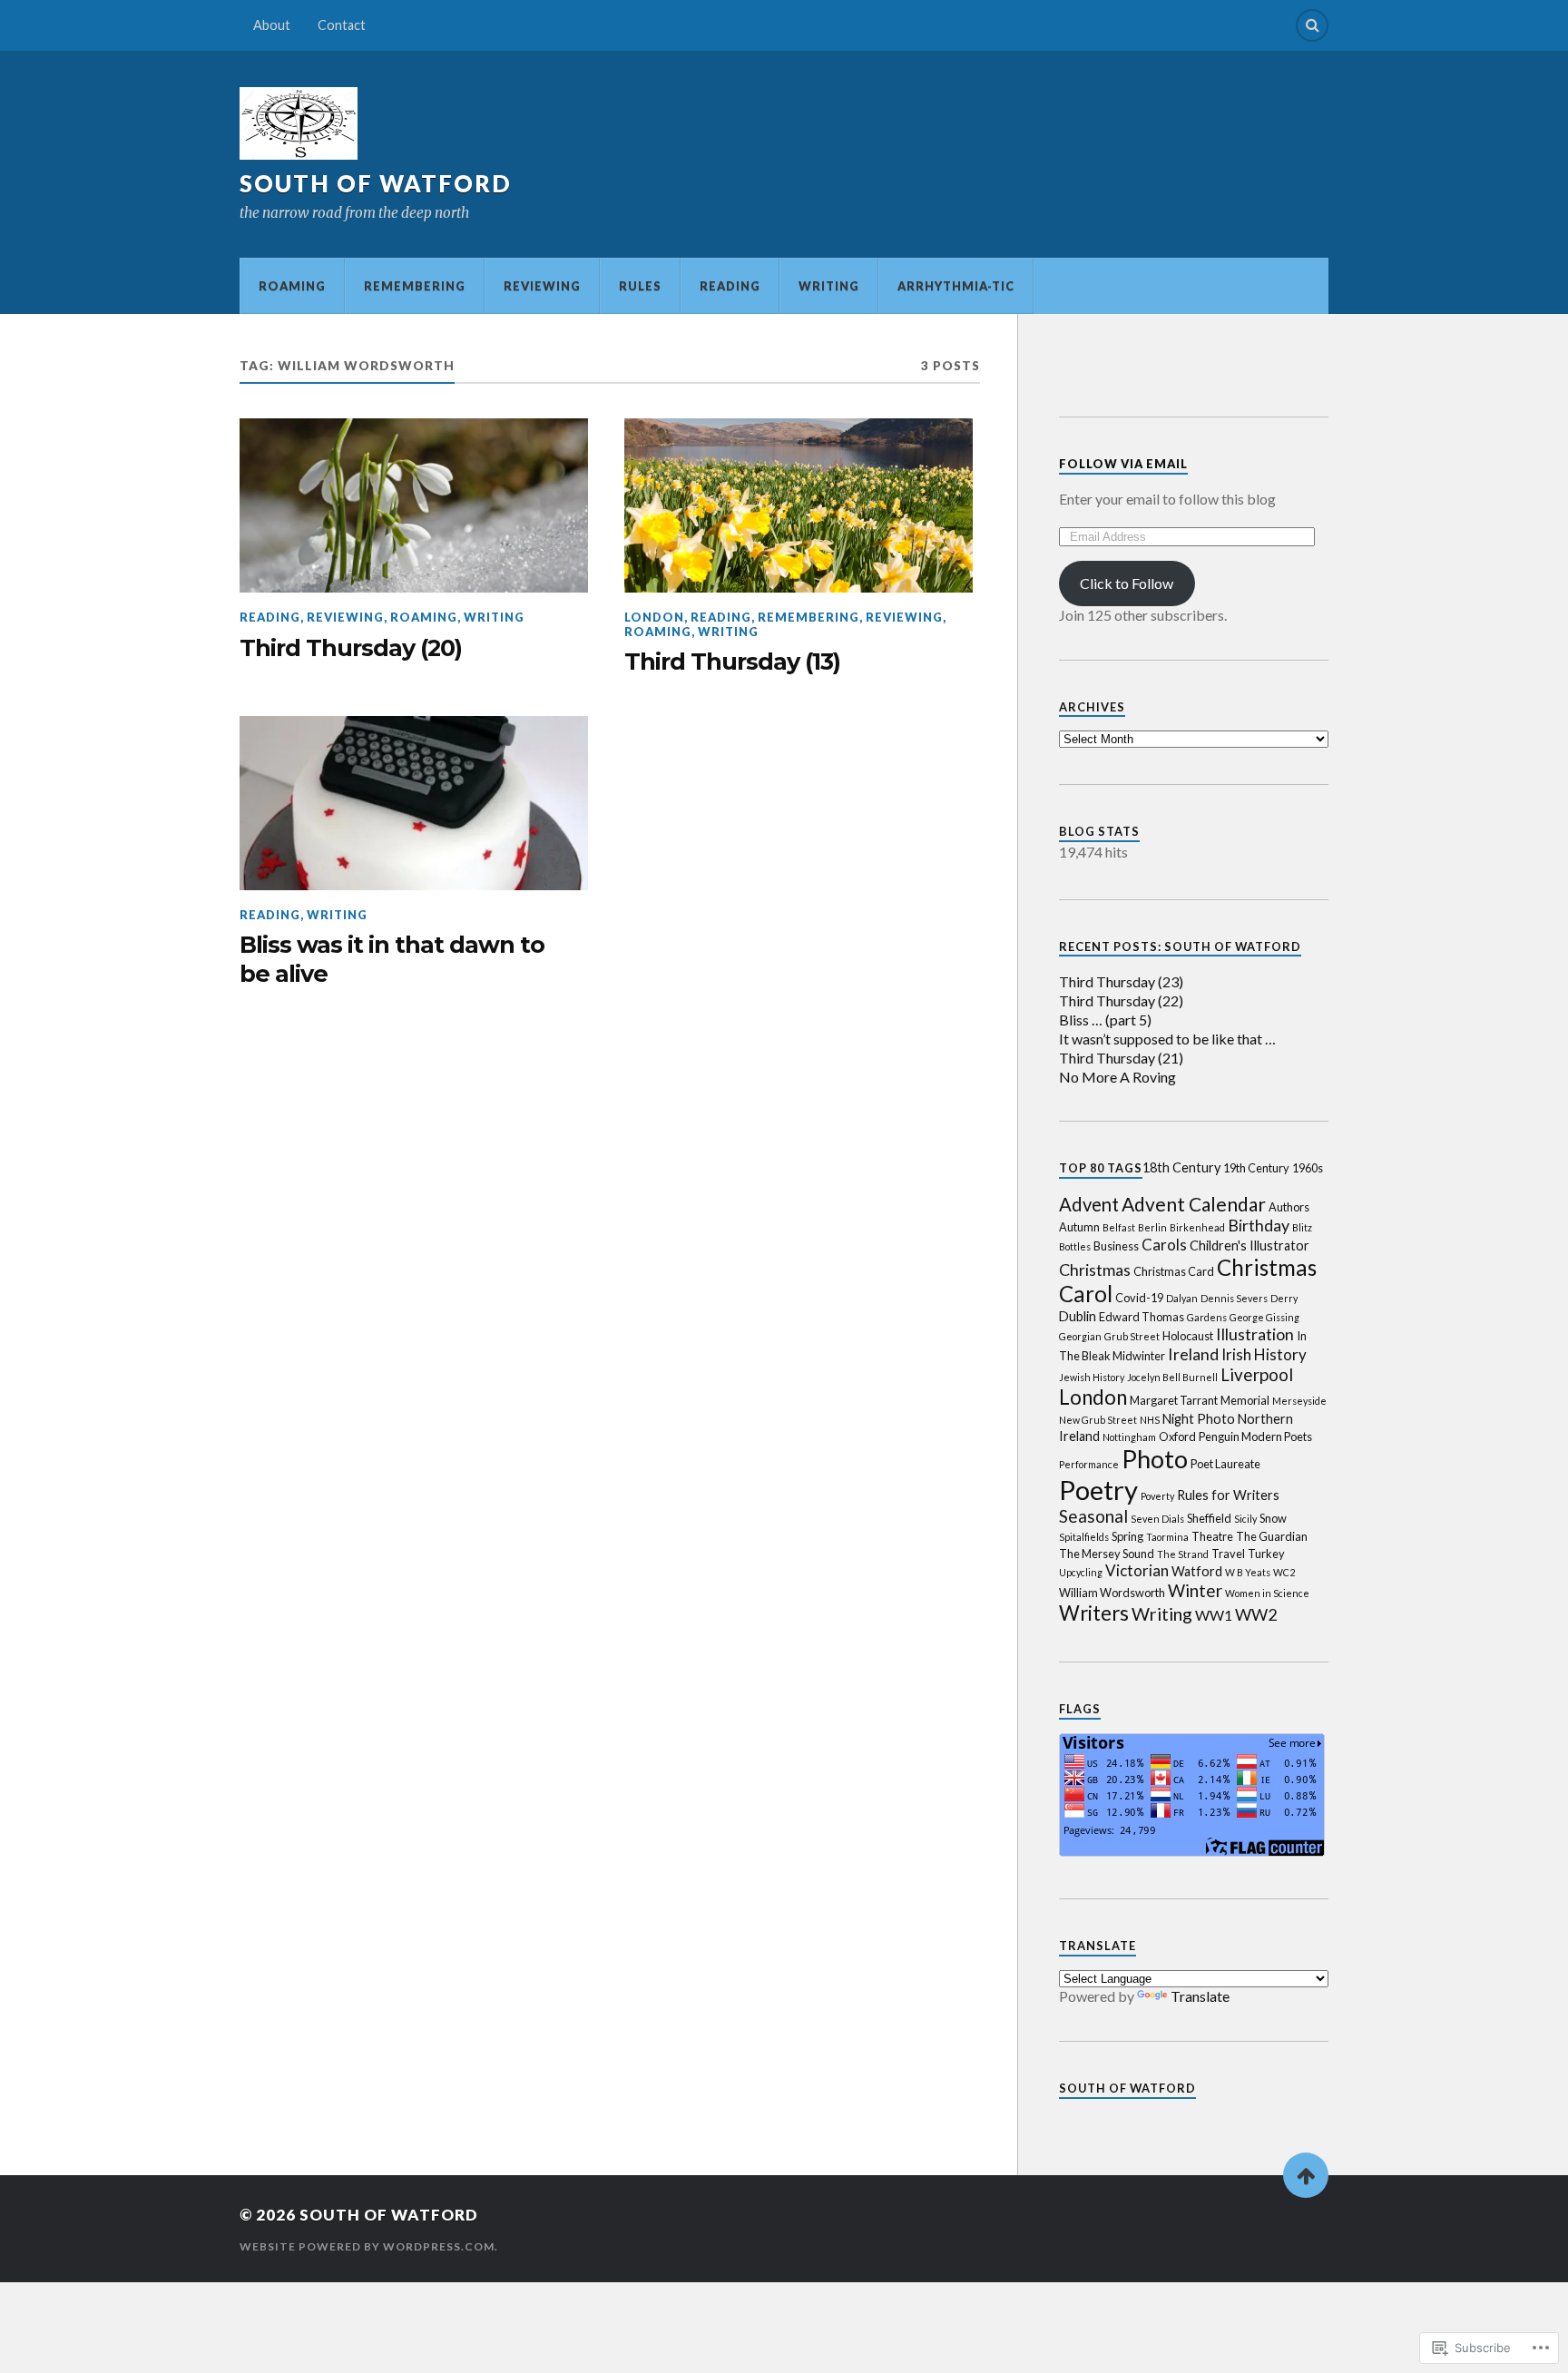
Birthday (1259, 1225)
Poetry (1098, 1490)
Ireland (1193, 1354)
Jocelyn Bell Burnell (1172, 1377)
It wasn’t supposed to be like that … (1167, 1039)
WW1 (1214, 1615)
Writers (1094, 1613)
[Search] (1312, 25)
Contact (342, 25)
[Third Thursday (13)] (799, 505)
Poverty (1157, 1496)
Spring (1127, 1536)
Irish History (1264, 1354)
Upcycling (1081, 1572)
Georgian (1080, 1336)
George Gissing (1264, 1317)
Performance (1089, 1464)
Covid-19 (1139, 1298)
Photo (1155, 1459)
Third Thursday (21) (1121, 1058)
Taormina (1167, 1537)
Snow (1273, 1518)
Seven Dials (1157, 1519)
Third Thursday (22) (1121, 1000)
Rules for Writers (1228, 1495)
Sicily (1245, 1519)
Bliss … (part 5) (1105, 1020)
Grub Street (1132, 1336)
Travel (1228, 1554)
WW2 (1256, 1614)
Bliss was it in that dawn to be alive (392, 959)
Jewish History (1092, 1377)
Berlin (1152, 1227)
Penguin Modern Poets (1255, 1437)
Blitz (1302, 1227)
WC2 (1284, 1572)
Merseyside (1299, 1401)
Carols (1164, 1245)
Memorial (1245, 1400)
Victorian (1137, 1570)
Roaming (292, 286)
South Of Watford (1127, 2088)
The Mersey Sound (1107, 1554)
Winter (1195, 1590)
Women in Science (1267, 1593)
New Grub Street (1098, 1420)
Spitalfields (1084, 1537)
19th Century (1256, 1168)
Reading (730, 286)
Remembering (415, 286)
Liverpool (1257, 1374)
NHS (1150, 1420)
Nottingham (1129, 1437)
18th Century (1181, 1167)
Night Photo (1199, 1419)
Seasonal (1093, 1516)
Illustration (1255, 1334)
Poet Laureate (1225, 1464)
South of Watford (376, 183)
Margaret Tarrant (1174, 1400)
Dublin (1078, 1316)
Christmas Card (1174, 1271)
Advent (1089, 1204)
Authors (1289, 1207)
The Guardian (1272, 1536)
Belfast (1119, 1227)
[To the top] (1306, 2175)
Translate (1200, 1996)
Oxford (1177, 1437)
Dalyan (1182, 1298)
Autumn (1079, 1227)
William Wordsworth (1112, 1593)
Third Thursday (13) (732, 661)
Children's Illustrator (1249, 1245)
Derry (1284, 1298)
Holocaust (1188, 1336)
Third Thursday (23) (1121, 981)
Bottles (1075, 1246)
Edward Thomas (1142, 1317)
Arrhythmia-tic (956, 286)
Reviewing (542, 286)
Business (1116, 1246)
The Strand (1183, 1554)
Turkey (1266, 1554)
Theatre (1212, 1536)
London (654, 617)
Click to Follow (1127, 583)
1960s (1308, 1168)
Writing (829, 286)
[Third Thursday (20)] (414, 505)
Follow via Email (1123, 464)
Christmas (1095, 1270)
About (272, 25)
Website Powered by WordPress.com (367, 2246)
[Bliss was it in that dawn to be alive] (414, 803)
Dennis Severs (1234, 1298)
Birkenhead (1197, 1227)
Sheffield (1209, 1518)
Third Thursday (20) (351, 647)
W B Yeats (1248, 1572)
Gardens (1207, 1317)
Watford (1197, 1571)
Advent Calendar (1194, 1204)
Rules (640, 286)
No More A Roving (1117, 1077)
